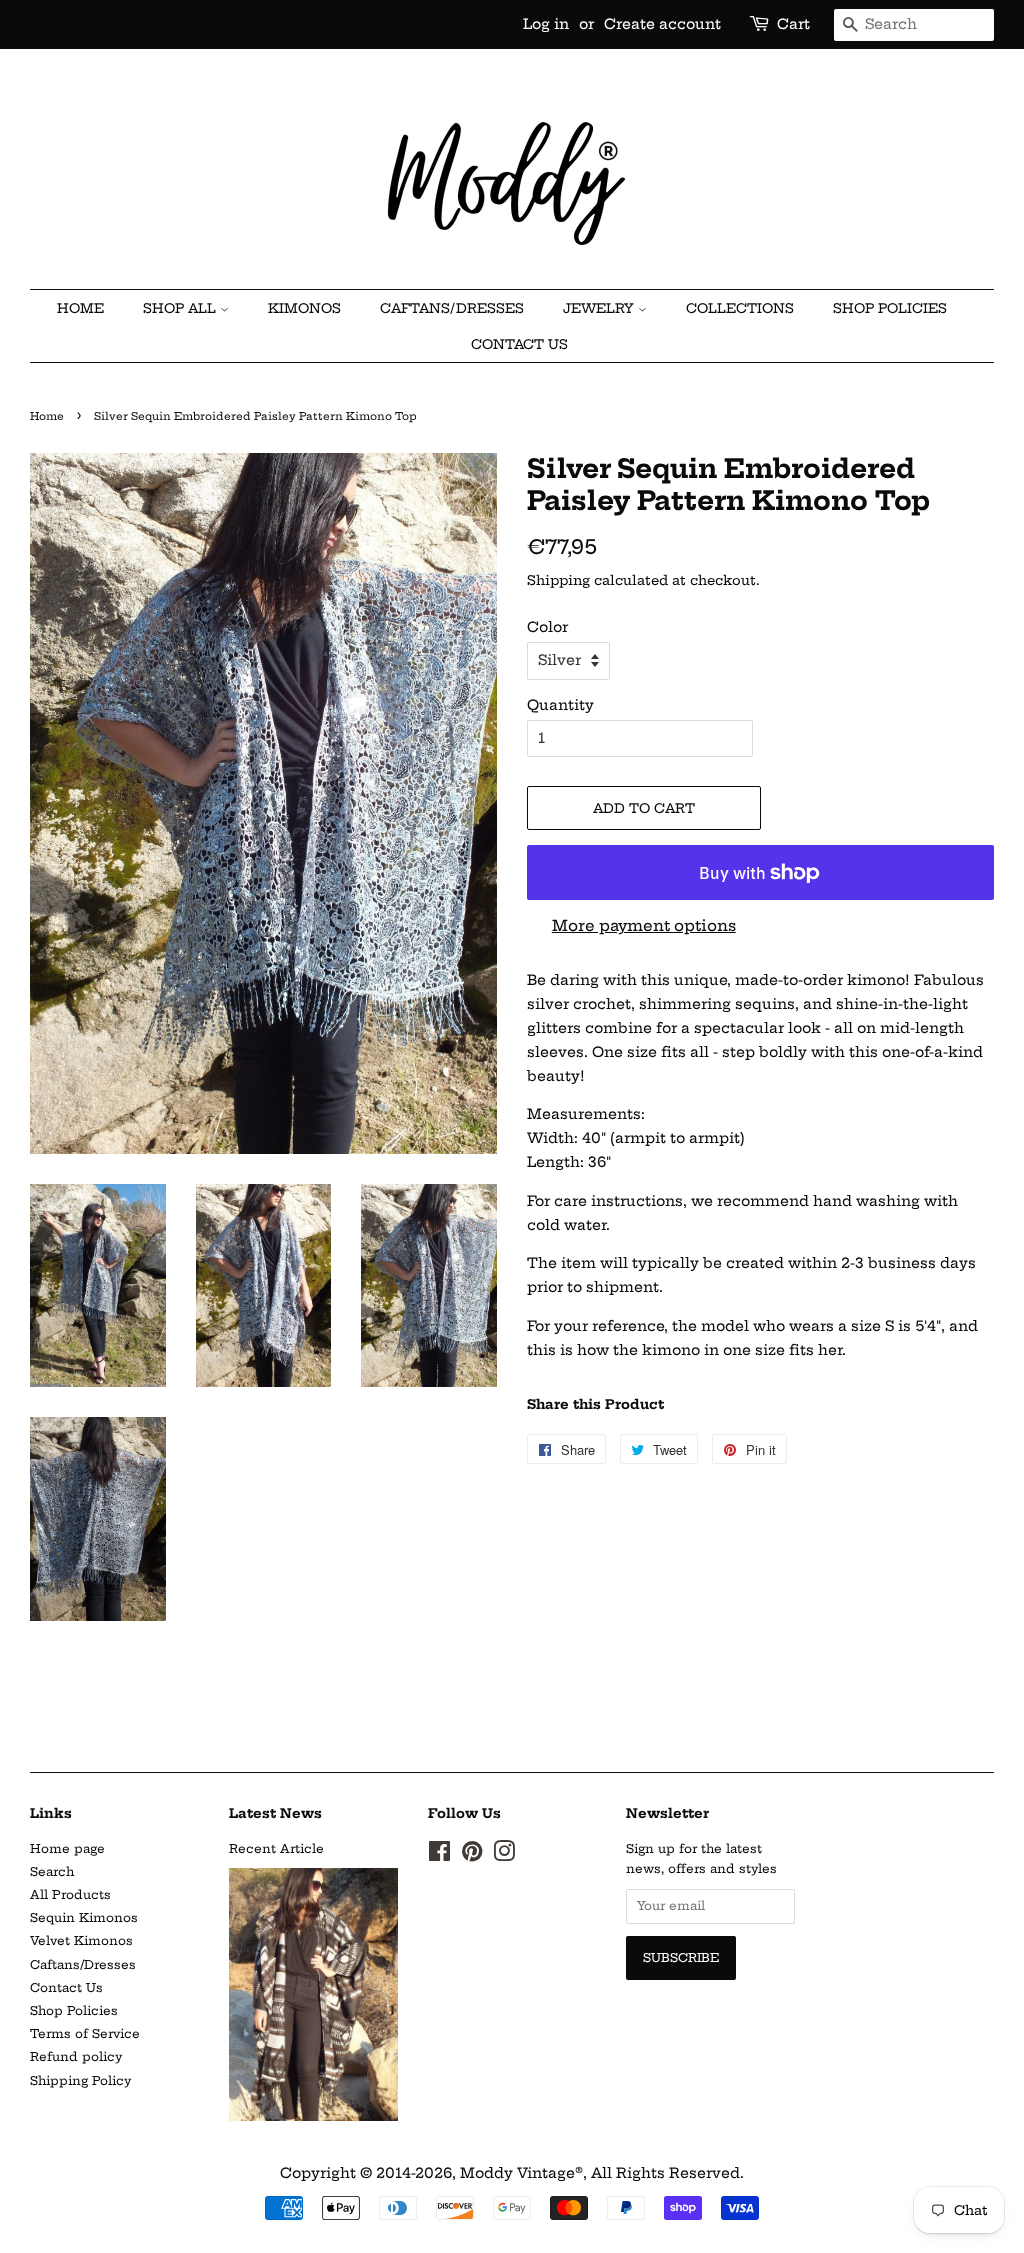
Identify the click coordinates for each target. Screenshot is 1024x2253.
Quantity (560, 705)
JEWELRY (600, 308)
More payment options (644, 925)
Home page (67, 1848)
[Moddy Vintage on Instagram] (504, 1855)
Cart (793, 24)
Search (52, 1871)
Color (547, 627)
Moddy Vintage (517, 2173)
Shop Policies (890, 308)
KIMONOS (304, 308)
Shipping (558, 580)
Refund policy (76, 2056)
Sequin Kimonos (84, 1917)
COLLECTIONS (740, 308)
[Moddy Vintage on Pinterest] (472, 1855)
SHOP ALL (181, 308)
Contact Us (519, 344)
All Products (70, 1894)
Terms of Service (85, 2033)
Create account (662, 24)
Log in (546, 24)
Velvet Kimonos (81, 1940)
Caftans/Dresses (83, 1964)
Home (47, 416)
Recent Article (276, 1848)
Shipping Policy (80, 2080)
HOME (80, 308)
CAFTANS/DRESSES (452, 308)
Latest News (275, 1813)
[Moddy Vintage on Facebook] (439, 1855)
